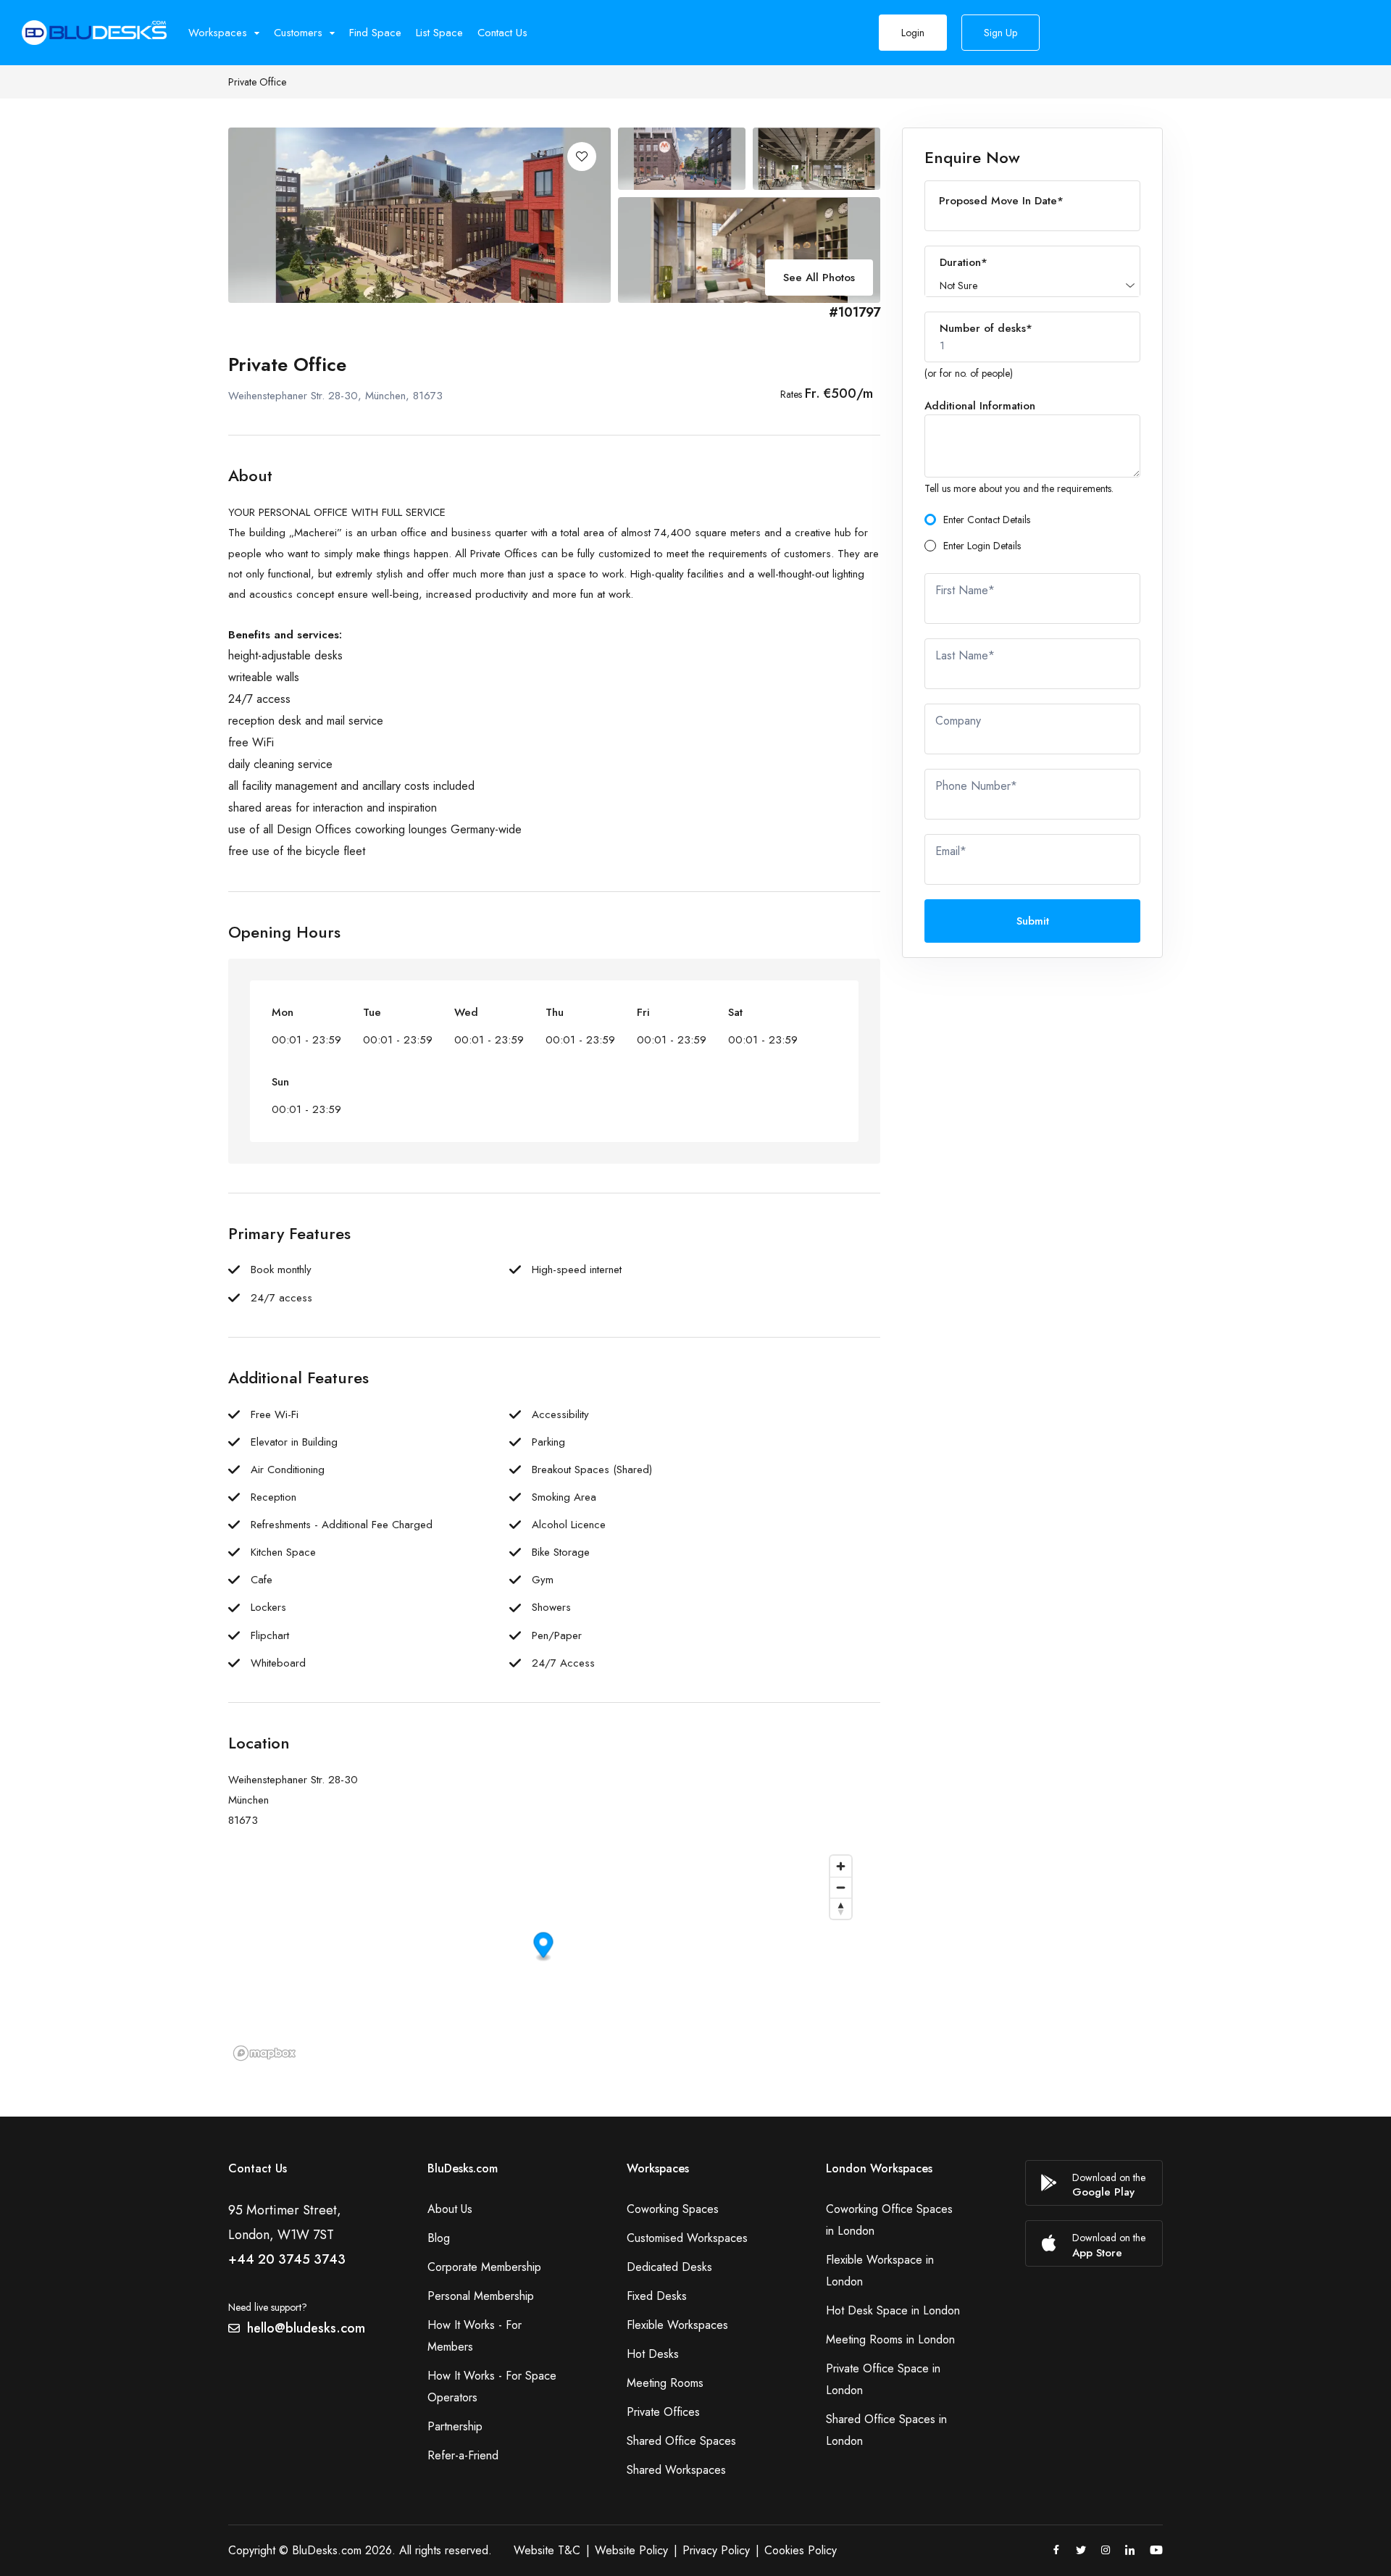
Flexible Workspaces (677, 2325)
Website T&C (547, 2550)
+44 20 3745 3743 (287, 2259)
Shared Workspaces (676, 2470)
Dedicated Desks (669, 2267)
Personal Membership (481, 2296)
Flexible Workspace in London (880, 2271)
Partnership (455, 2426)
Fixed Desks (657, 2296)
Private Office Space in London (883, 2379)
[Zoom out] (841, 1887)
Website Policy (631, 2550)
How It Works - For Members (475, 2336)
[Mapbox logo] (264, 2053)
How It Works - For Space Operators (492, 2387)
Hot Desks (653, 2354)
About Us (450, 2209)
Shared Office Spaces (681, 2441)
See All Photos (819, 278)
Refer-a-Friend (463, 2455)
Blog (439, 2238)
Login (913, 33)
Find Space (375, 33)
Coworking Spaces (673, 2209)
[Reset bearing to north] (841, 1908)
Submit (1033, 921)
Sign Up (1001, 33)
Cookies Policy (801, 2550)
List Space (439, 33)
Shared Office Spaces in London (886, 2430)
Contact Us (502, 33)
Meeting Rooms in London (890, 2339)
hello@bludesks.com (306, 2328)
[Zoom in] (841, 1866)
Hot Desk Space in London (893, 2310)
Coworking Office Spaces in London (889, 2220)
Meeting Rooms (665, 2383)
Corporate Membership (484, 2267)
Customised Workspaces (687, 2238)
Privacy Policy (716, 2550)
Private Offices (663, 2412)
